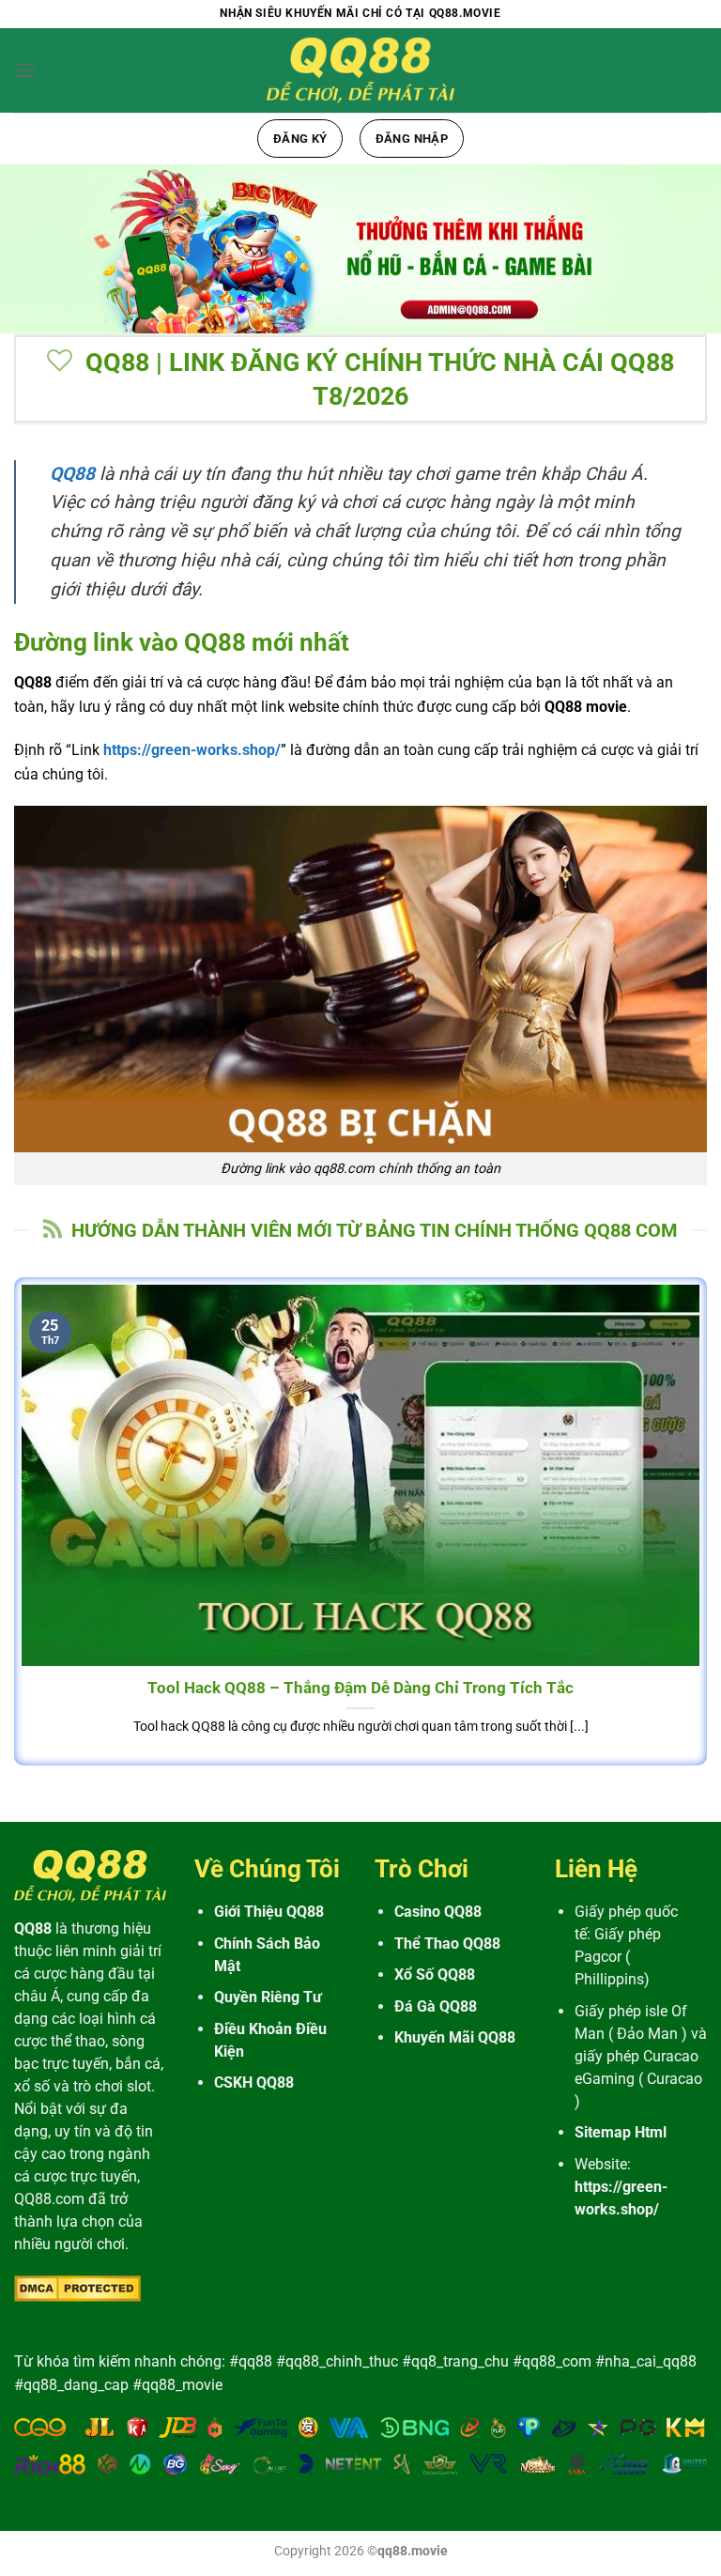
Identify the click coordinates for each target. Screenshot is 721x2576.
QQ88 (72, 474)
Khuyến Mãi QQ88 (455, 2037)
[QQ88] (360, 70)
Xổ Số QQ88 (435, 1974)
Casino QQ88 (438, 1912)
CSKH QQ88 (254, 2082)
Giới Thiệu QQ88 (269, 1912)
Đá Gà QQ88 (436, 2006)
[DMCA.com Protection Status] (77, 2287)
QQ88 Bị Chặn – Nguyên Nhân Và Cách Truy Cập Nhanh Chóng (380, 1688)
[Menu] (25, 70)
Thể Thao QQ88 (447, 1944)
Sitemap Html (621, 2132)
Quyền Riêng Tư (268, 1997)
